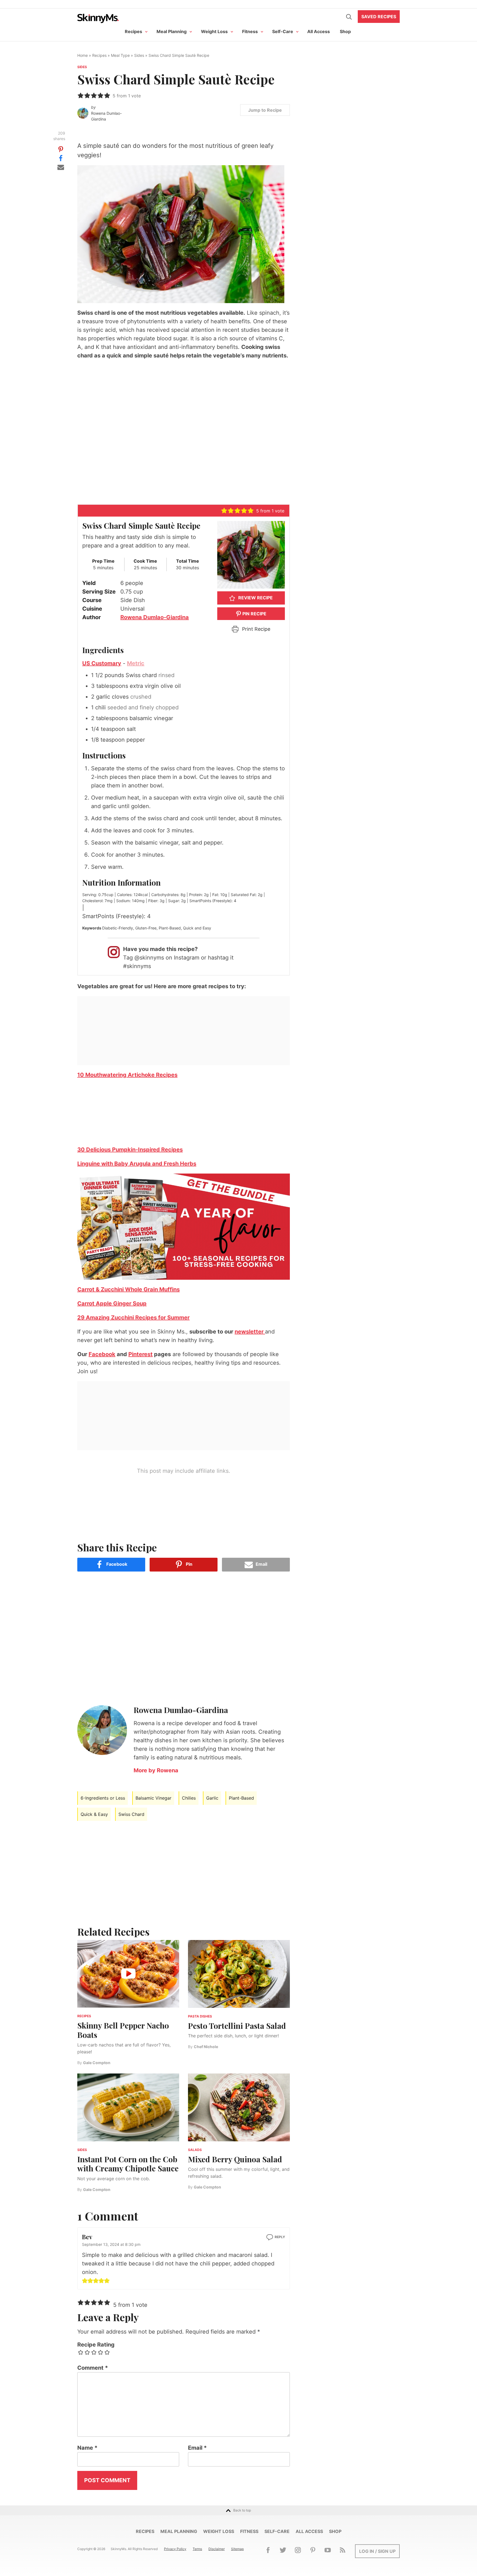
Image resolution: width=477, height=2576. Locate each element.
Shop (345, 31)
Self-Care (283, 31)
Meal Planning (172, 31)
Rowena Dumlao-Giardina (106, 116)
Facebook (102, 1354)
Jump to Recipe (265, 110)
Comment (93, 2368)
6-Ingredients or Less (103, 1798)
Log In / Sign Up (377, 2551)
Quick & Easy (94, 1814)
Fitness (250, 31)
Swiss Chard (131, 1814)
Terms (197, 2549)
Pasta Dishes (200, 2016)
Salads (195, 2150)
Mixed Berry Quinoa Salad (235, 2159)
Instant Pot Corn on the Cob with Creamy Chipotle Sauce (128, 2164)
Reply (280, 2237)
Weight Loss (214, 31)
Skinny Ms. (98, 18)
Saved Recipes (379, 17)
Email (197, 2448)
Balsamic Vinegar (153, 1798)
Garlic (212, 1798)
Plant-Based (241, 1798)
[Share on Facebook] (61, 158)
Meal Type (120, 55)
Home (83, 55)
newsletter (250, 1332)
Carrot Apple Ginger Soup (112, 1303)
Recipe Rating (96, 2345)
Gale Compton (97, 2063)
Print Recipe (255, 629)
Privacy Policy (175, 2549)
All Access (319, 31)
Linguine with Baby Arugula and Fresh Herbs (137, 1164)
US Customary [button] (102, 663)
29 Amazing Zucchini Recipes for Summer (133, 1318)
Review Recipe (255, 598)
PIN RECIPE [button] (254, 614)
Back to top (242, 2510)
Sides (139, 55)
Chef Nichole (206, 2047)
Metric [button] (136, 663)
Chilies (189, 1798)
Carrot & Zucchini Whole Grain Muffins (128, 1289)
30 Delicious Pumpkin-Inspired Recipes (130, 1150)
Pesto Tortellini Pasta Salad (237, 2026)
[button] (81, 95)
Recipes (133, 31)
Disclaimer (217, 2549)
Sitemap (237, 2549)
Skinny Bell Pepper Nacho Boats (123, 2030)
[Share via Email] (61, 167)
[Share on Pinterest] (61, 149)
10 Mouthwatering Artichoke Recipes (127, 1075)
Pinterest (141, 1354)
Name (87, 2448)
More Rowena (156, 1770)
